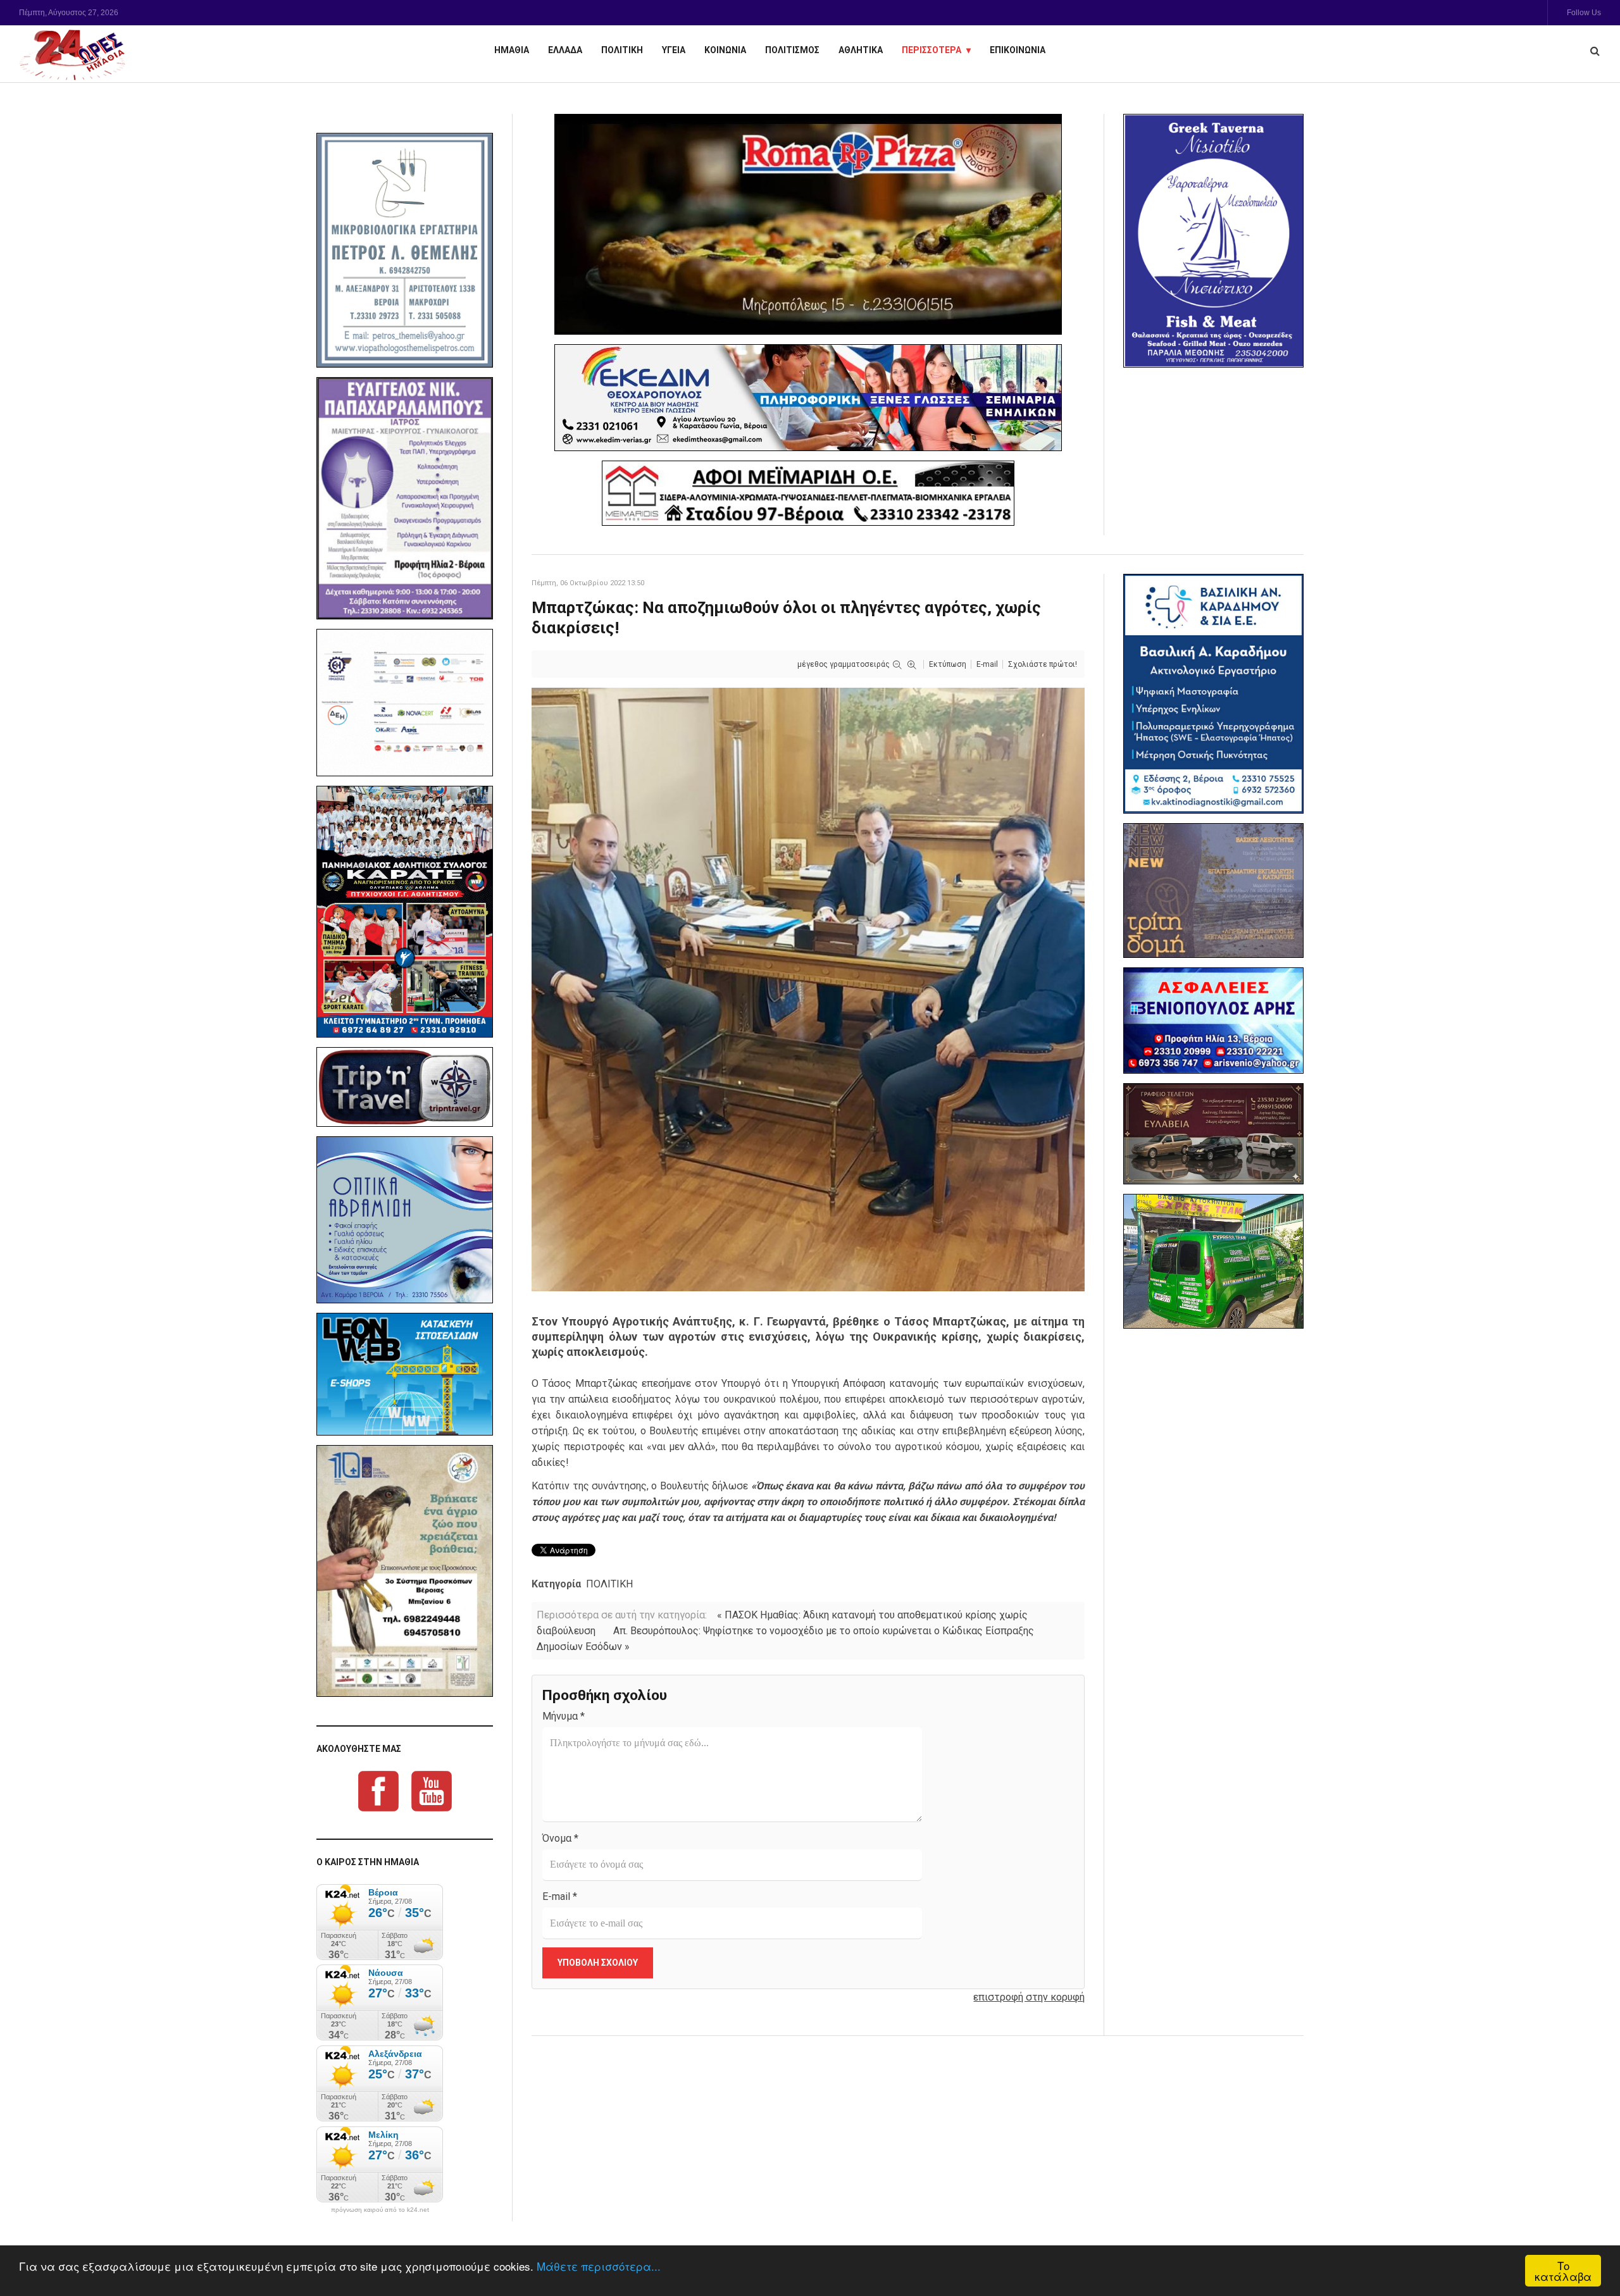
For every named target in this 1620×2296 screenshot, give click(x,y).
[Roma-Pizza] (808, 224)
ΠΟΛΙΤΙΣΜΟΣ (792, 50)
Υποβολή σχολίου (598, 1963)
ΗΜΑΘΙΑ (512, 50)
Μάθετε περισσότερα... (599, 2266)
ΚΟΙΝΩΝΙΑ (725, 50)
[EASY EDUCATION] (1213, 890)
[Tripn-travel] (405, 1087)
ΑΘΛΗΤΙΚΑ (861, 50)
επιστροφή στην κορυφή (1029, 1997)
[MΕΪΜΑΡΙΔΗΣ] (808, 493)
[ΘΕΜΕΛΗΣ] (405, 250)
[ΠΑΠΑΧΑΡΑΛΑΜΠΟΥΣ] (405, 499)
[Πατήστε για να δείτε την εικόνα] (808, 989)
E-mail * (560, 1896)
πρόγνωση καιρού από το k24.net (380, 2210)
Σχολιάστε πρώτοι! (1043, 664)
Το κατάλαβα (1563, 2271)
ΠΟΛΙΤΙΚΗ (622, 50)
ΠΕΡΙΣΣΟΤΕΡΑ (931, 50)
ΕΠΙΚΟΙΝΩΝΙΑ (1018, 50)
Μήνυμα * (564, 1716)
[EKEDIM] (808, 398)
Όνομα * (560, 1838)
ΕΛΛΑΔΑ (565, 50)
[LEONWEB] (405, 1374)
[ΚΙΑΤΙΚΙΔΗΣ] (1213, 1261)
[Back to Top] (1589, 2243)
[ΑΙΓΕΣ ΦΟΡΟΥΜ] (405, 703)
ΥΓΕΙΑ (674, 50)
